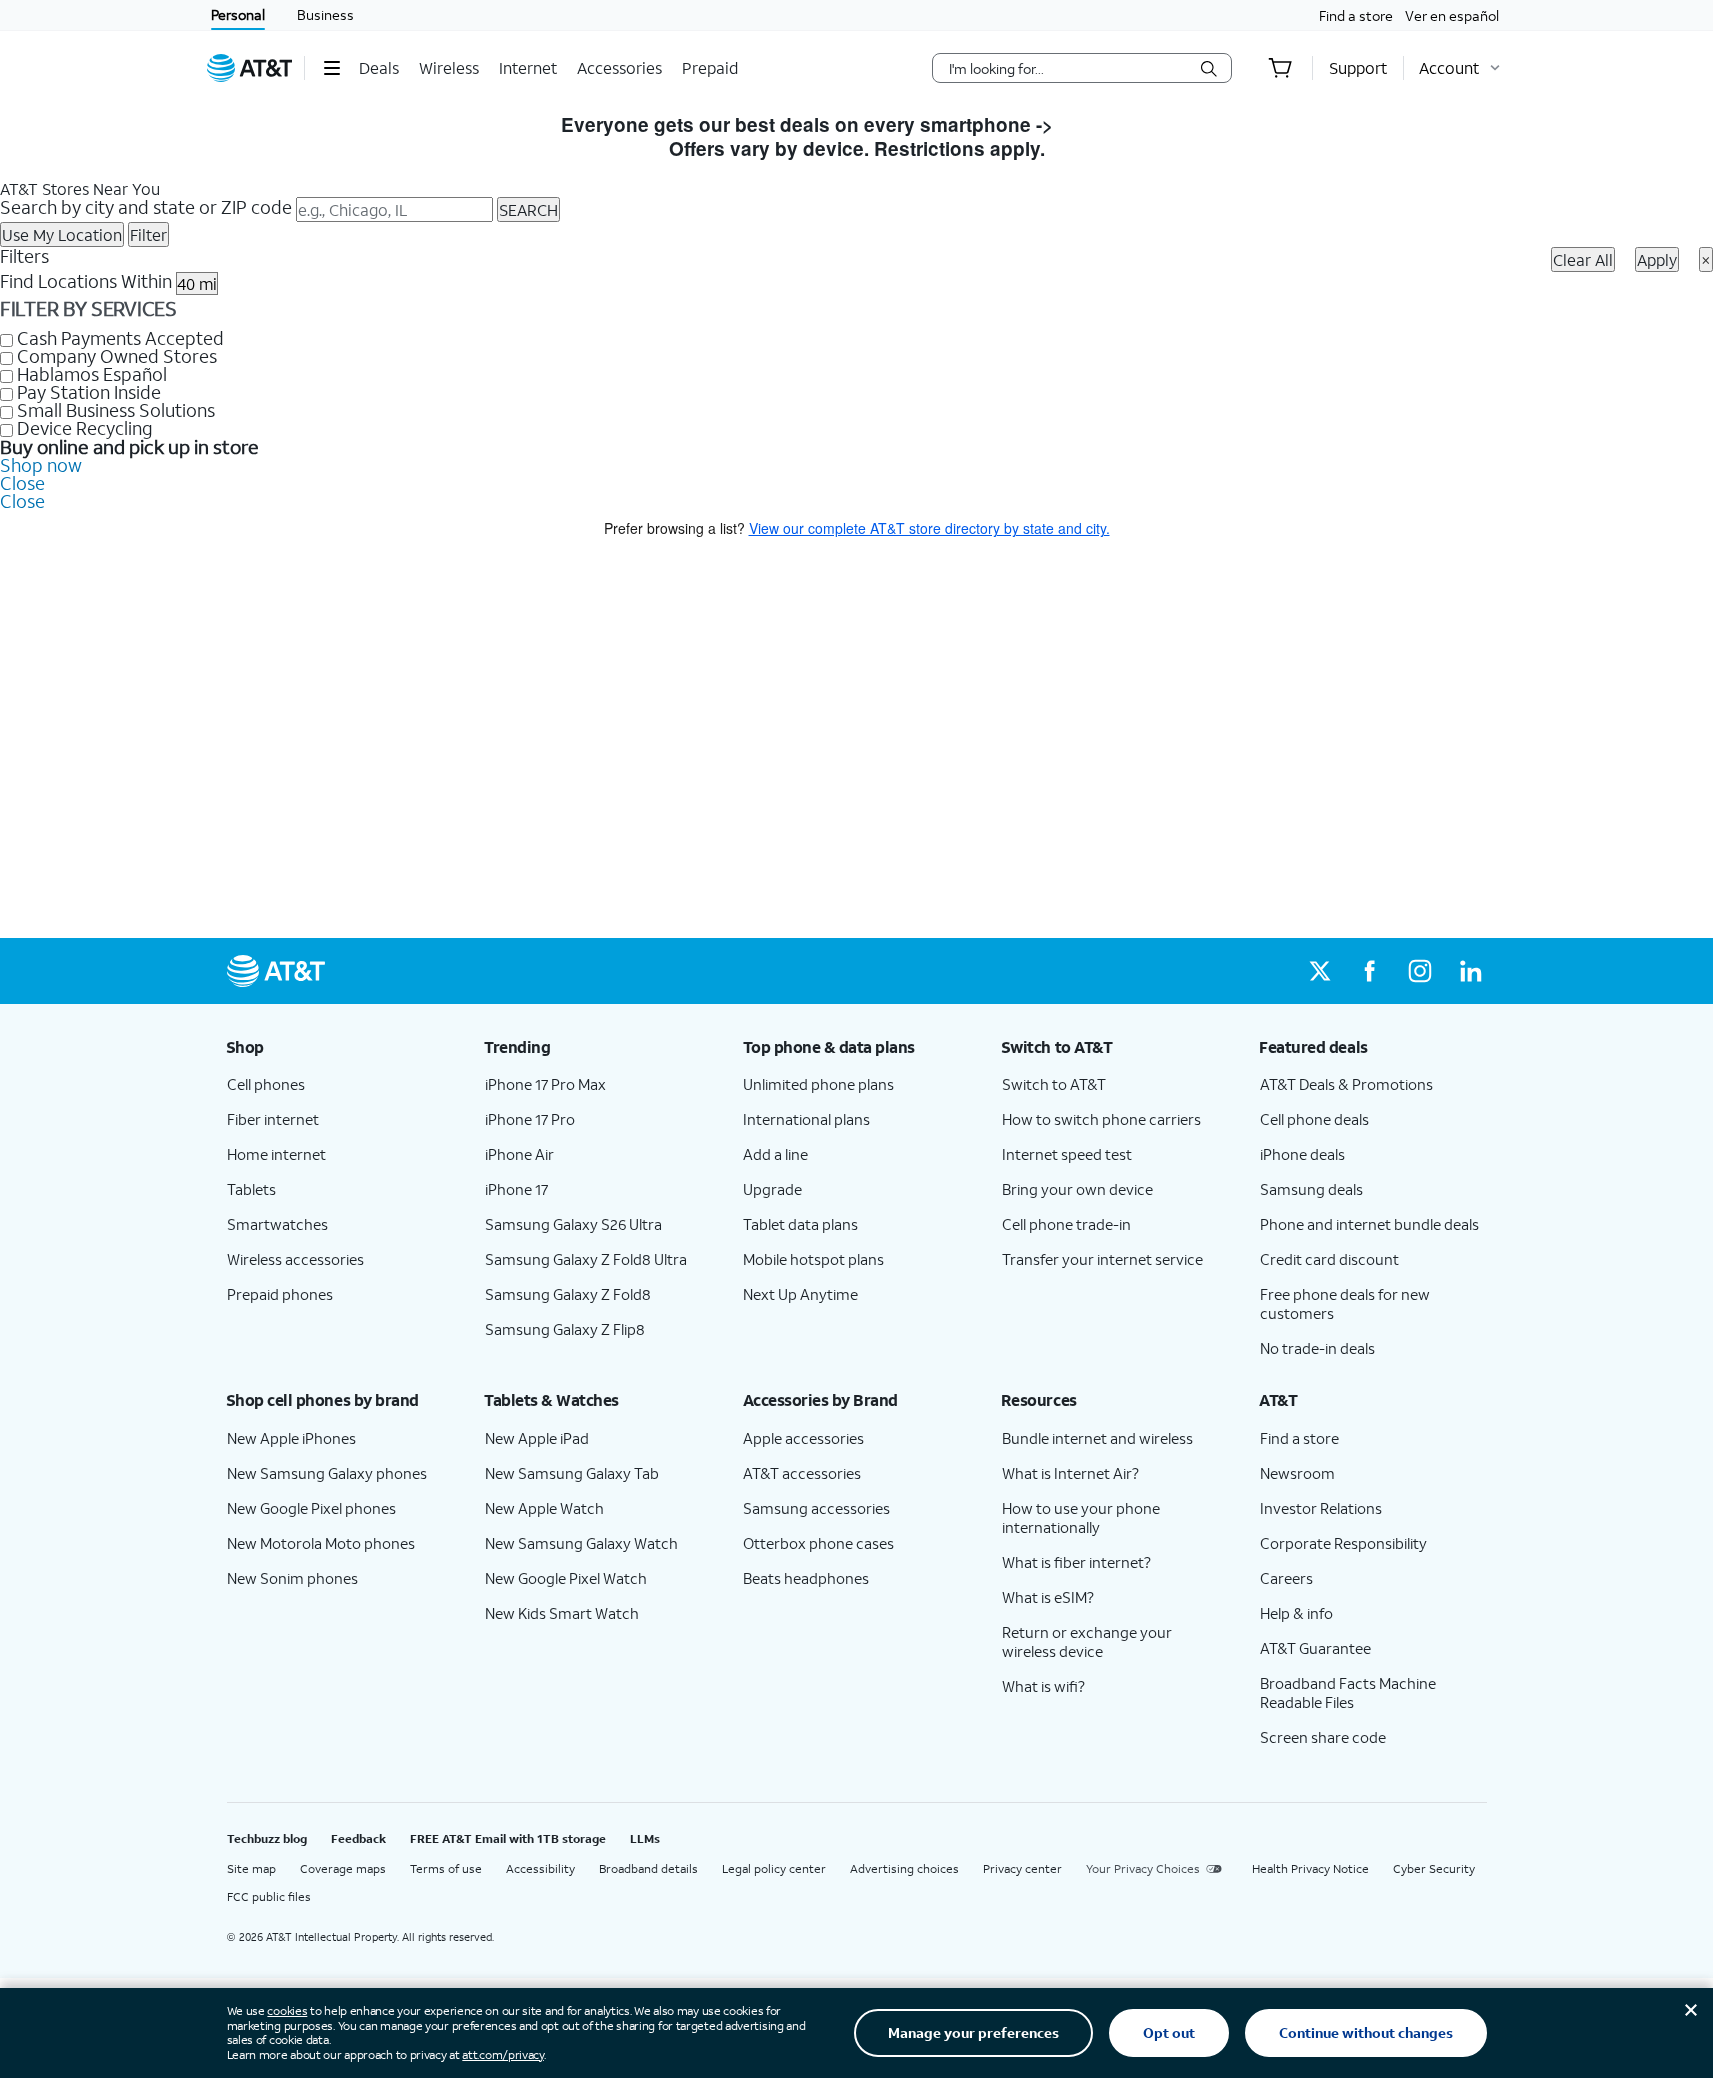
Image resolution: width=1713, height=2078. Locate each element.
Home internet (276, 1154)
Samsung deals (1311, 1189)
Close (22, 483)
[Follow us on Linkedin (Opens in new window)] (1470, 971)
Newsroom (1297, 1473)
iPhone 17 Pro (530, 1119)
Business (325, 14)
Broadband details (648, 1868)
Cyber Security (1434, 1868)
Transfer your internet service (1102, 1259)
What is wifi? (1043, 1686)
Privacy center (1022, 1868)
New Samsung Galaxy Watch (581, 1543)
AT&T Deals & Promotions (1346, 1084)
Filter (148, 234)
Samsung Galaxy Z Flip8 (565, 1329)
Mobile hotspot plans (813, 1259)
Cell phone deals (1314, 1119)
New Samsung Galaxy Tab (572, 1473)
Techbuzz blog (267, 1838)
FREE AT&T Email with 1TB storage (508, 1838)
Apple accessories (803, 1438)
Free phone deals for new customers (1345, 1303)
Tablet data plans (800, 1224)
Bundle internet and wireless (1097, 1438)
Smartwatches (277, 1224)
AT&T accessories (802, 1473)
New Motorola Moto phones (321, 1543)
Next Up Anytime (800, 1294)
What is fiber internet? (1076, 1562)
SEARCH (528, 209)
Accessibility (540, 1868)
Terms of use (446, 1868)
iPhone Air (519, 1154)
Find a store (1356, 15)
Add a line (775, 1154)
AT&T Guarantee (1315, 1648)
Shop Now (1105, 124)
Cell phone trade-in (1066, 1224)
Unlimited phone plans (818, 1084)
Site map (251, 1868)
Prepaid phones (280, 1294)
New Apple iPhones (291, 1438)
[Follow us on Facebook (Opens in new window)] (1370, 971)
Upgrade (772, 1189)
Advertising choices (904, 1868)
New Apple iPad (537, 1438)
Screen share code (1323, 1737)
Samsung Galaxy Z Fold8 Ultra (586, 1259)
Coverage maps (343, 1868)
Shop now (41, 465)
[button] (331, 68)
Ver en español (1452, 15)
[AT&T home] (250, 68)
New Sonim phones (292, 1578)
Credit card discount (1329, 1259)
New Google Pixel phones (311, 1508)
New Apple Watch (544, 1508)
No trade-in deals (1317, 1348)
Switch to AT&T (1054, 1084)
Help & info (1296, 1613)
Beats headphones (806, 1578)
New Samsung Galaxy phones (327, 1473)
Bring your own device (1077, 1189)
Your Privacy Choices (1143, 1868)
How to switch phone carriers (1101, 1119)
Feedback (358, 1838)
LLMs (645, 1838)
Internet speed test (1067, 1154)
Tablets (251, 1189)
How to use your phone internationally (1081, 1517)
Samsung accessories (816, 1508)
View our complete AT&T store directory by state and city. (929, 528)
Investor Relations (1321, 1508)
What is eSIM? (1048, 1597)
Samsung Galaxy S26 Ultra (573, 1224)
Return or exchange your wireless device (1087, 1641)
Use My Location (62, 234)
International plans (806, 1119)
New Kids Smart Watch (562, 1613)
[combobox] (1068, 68)
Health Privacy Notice (1310, 1868)
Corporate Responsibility (1343, 1543)
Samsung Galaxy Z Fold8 (568, 1294)
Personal (238, 14)
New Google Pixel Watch (566, 1578)
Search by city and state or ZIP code (146, 207)
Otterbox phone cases (818, 1543)
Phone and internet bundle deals (1369, 1224)
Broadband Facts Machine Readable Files (1348, 1692)
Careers (1286, 1578)
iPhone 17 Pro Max (545, 1084)
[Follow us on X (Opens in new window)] (1320, 971)
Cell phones (266, 1084)
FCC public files (269, 1896)
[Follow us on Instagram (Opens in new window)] (1420, 971)
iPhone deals (1302, 1154)
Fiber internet (273, 1119)
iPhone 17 (516, 1189)
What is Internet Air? (1070, 1473)
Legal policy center (774, 1868)
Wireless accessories (295, 1259)
